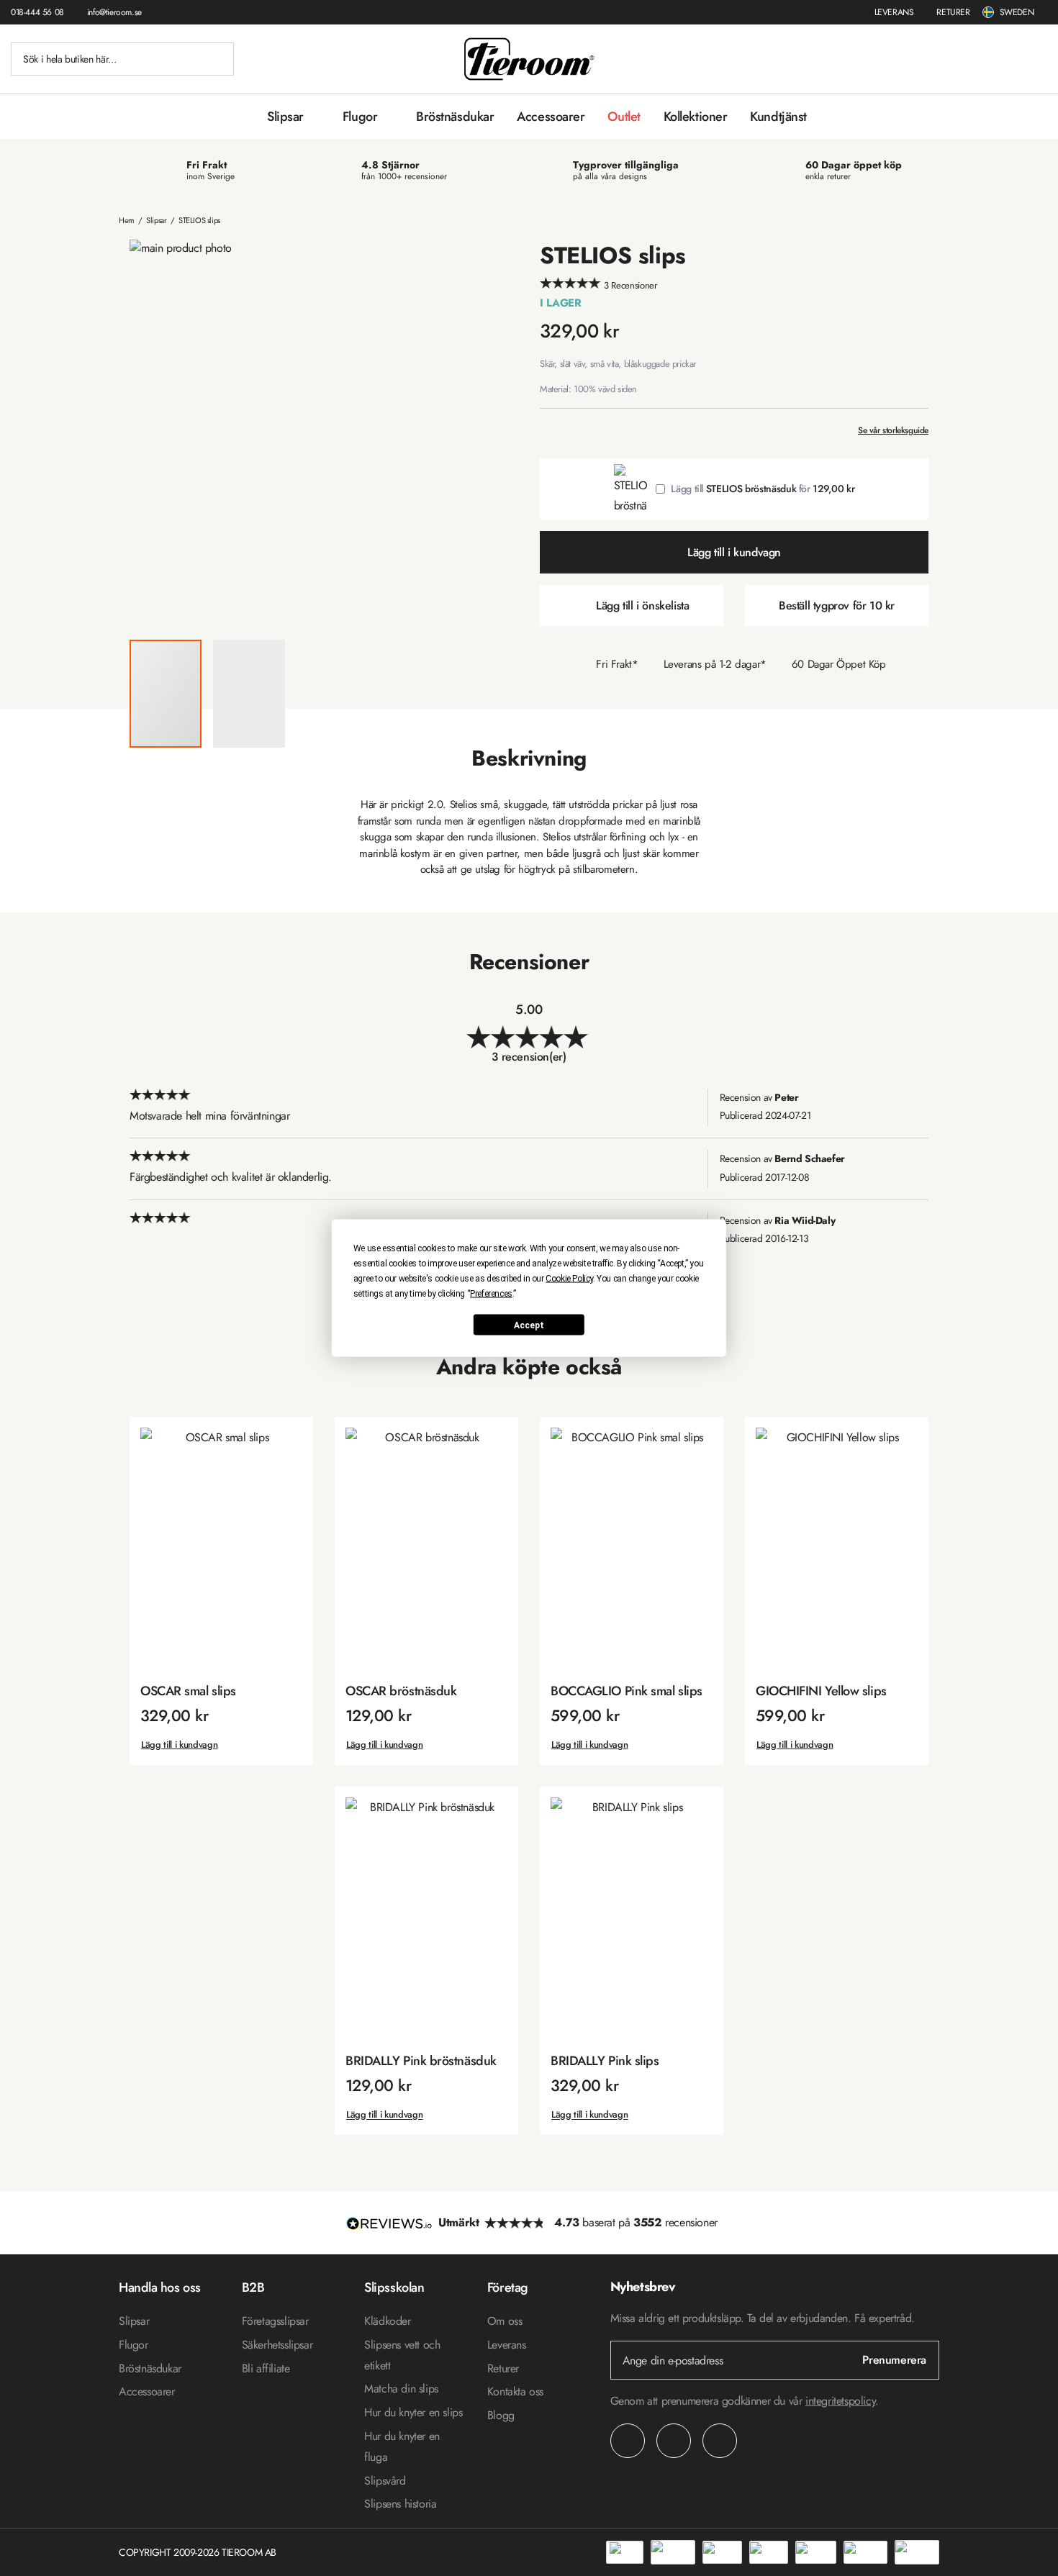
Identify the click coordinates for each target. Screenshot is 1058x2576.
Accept (529, 1325)
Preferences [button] (491, 1294)
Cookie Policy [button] (569, 1279)
